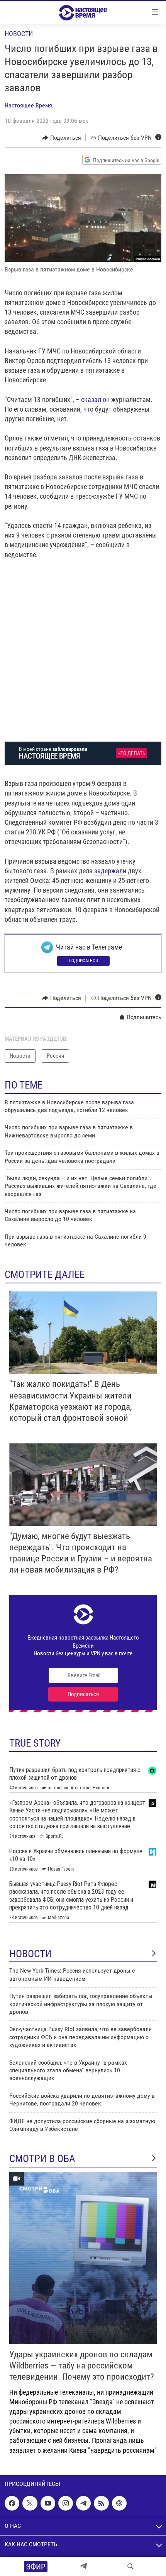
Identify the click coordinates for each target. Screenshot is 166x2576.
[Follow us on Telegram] (83, 2503)
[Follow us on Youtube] (48, 2503)
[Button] (62, 138)
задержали (110, 871)
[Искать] (130, 2566)
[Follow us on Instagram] (66, 2503)
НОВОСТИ (30, 1954)
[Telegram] (83, 2566)
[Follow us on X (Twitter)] (30, 2503)
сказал (91, 399)
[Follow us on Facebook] (12, 2503)
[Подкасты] (119, 2503)
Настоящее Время (28, 105)
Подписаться (83, 961)
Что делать (131, 753)
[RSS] (101, 2503)
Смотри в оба (42, 2159)
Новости (19, 34)
